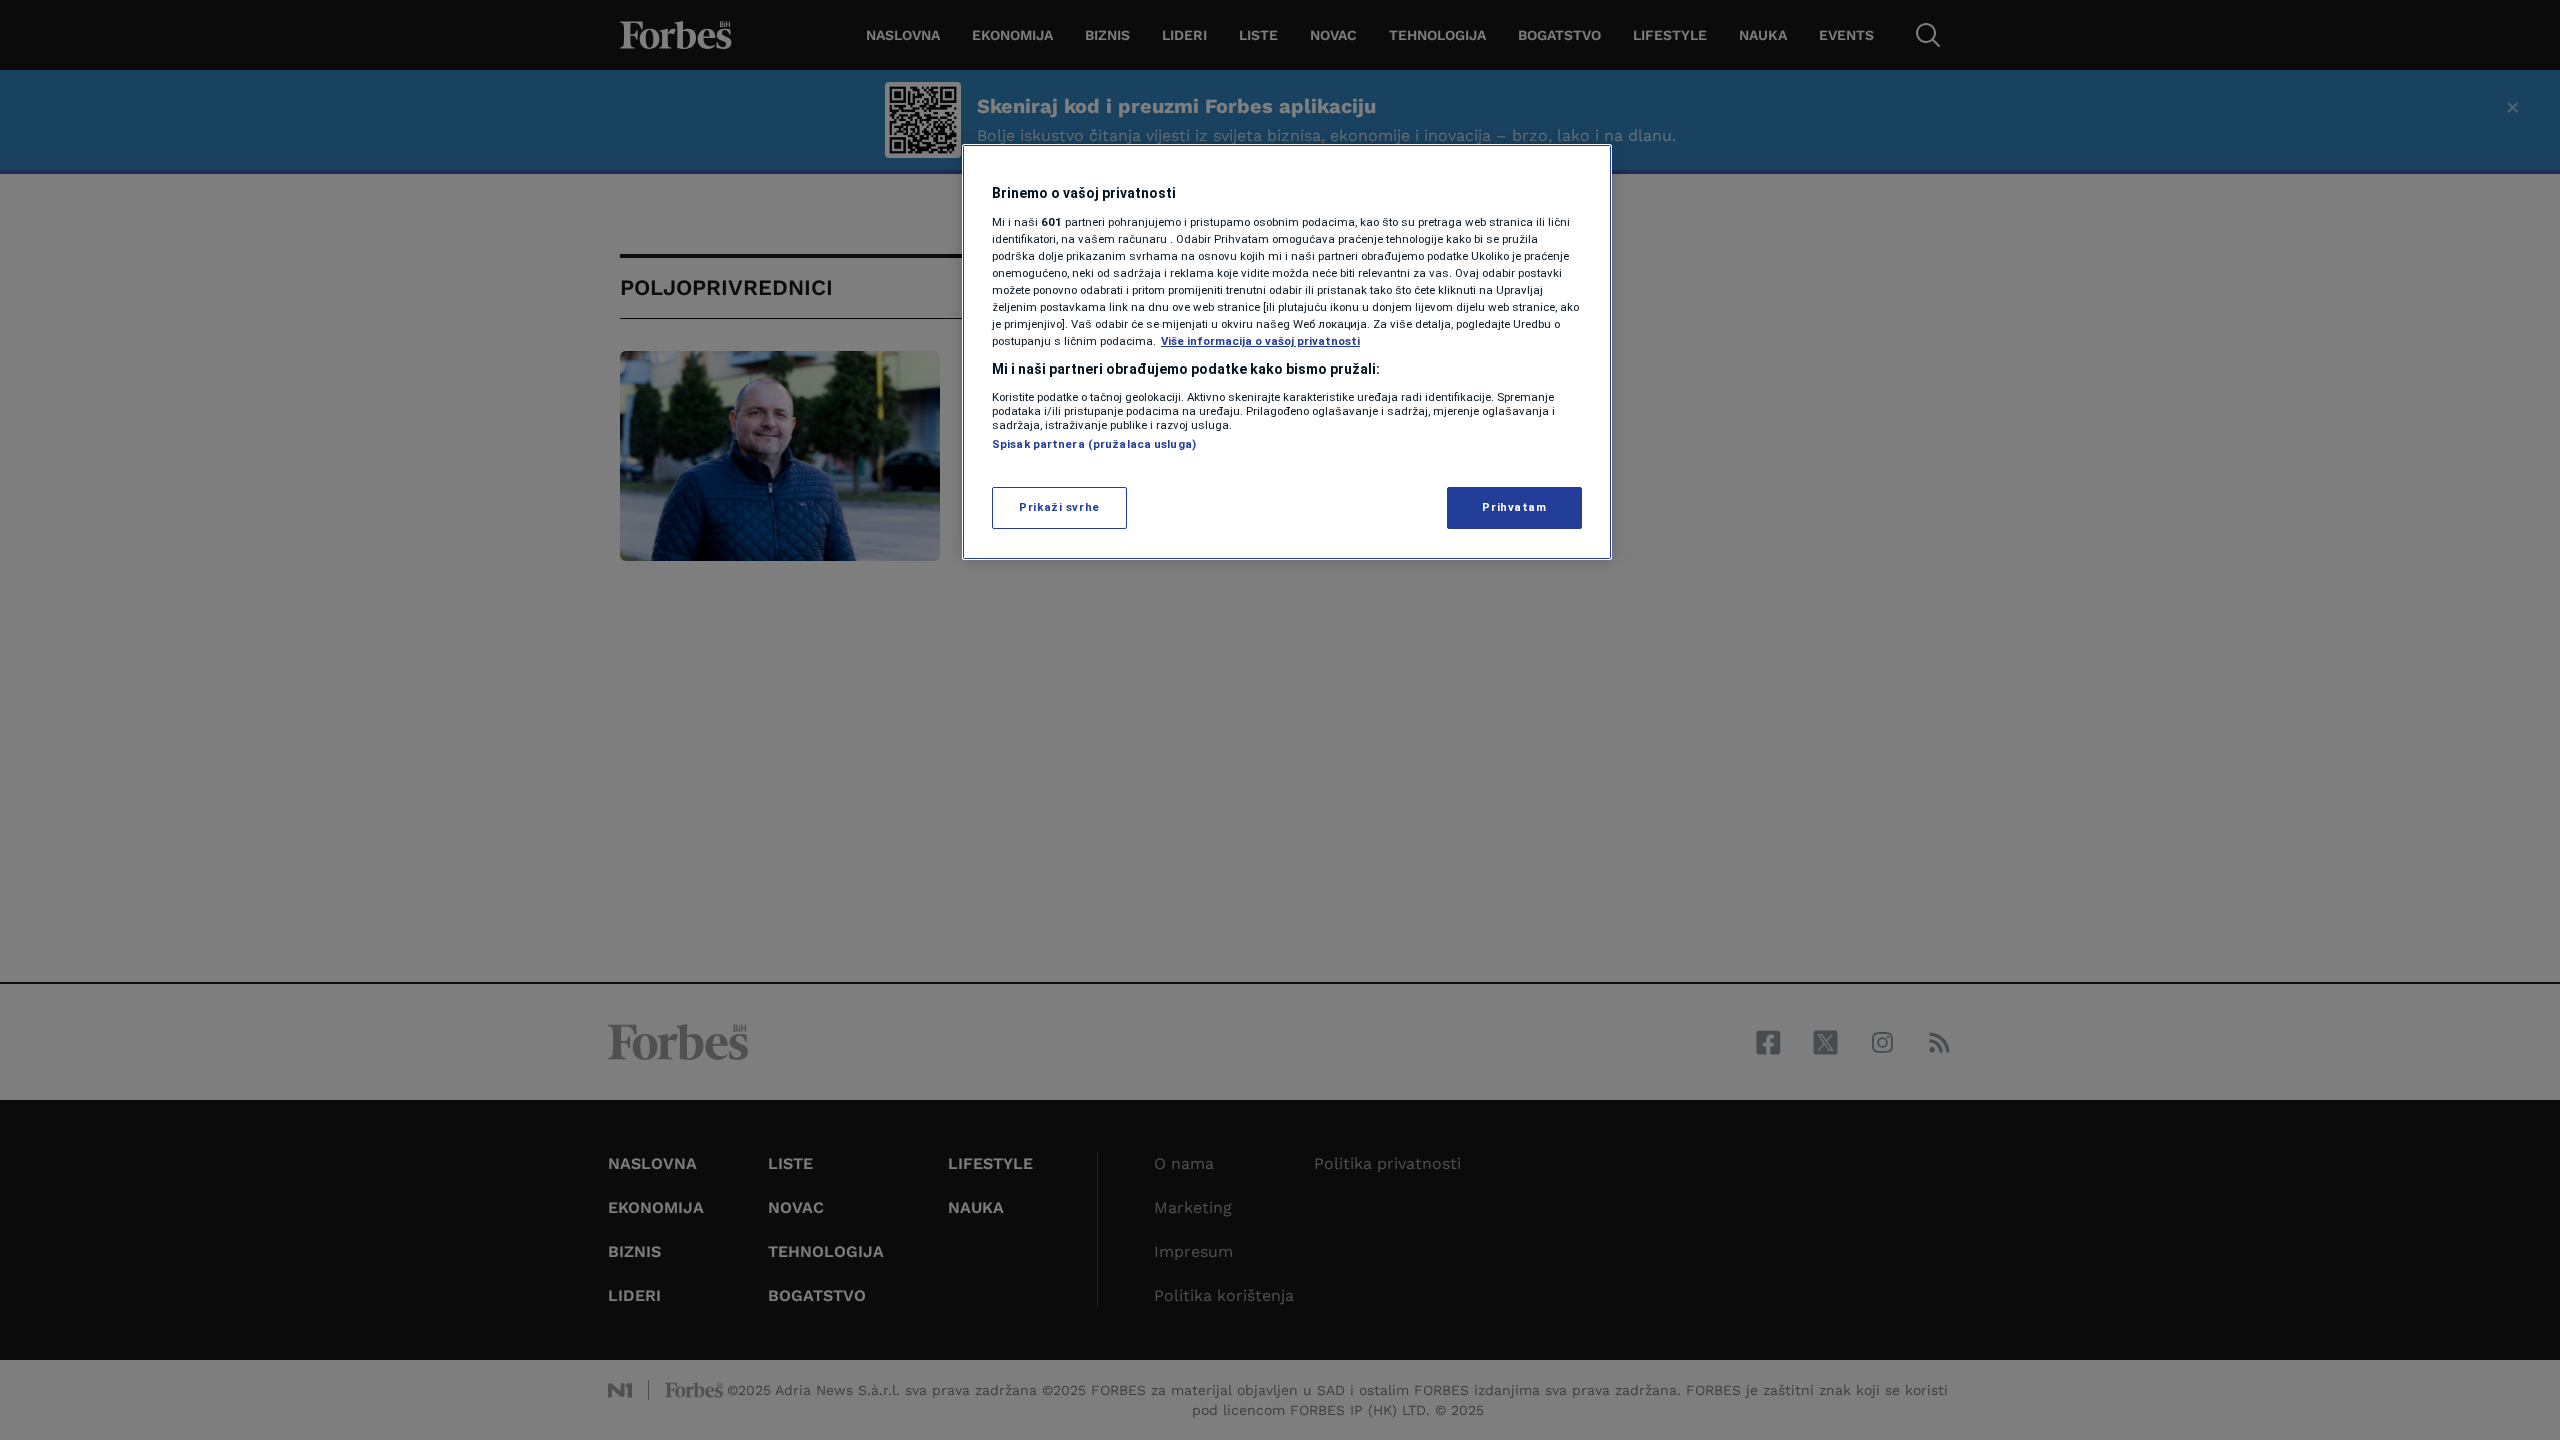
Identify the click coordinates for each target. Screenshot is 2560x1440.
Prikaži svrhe (1059, 507)
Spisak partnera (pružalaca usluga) (1094, 444)
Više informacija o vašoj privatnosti (1260, 341)
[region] (1287, 352)
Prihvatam (1514, 507)
